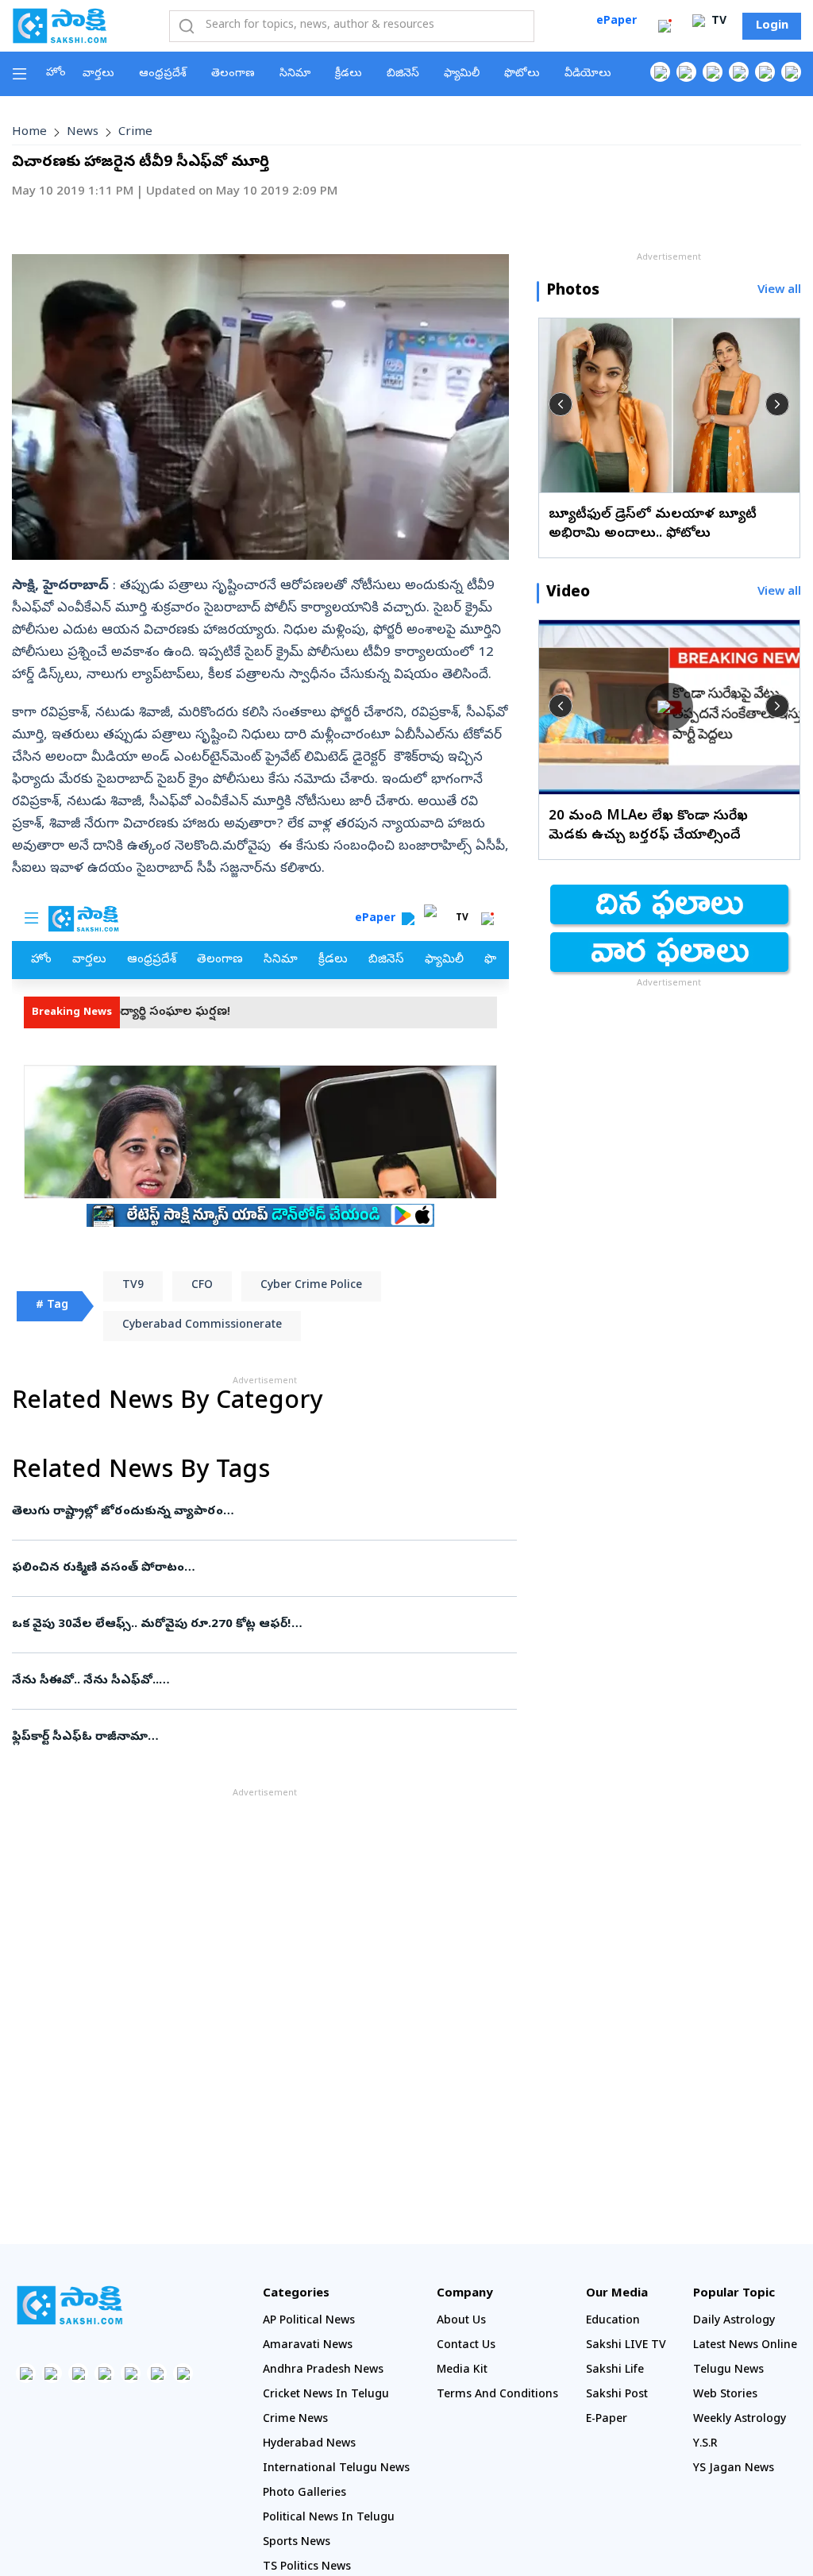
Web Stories (725, 2395)
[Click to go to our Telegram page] (157, 2373)
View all (779, 291)
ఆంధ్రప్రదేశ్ (163, 74)
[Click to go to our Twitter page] (713, 72)
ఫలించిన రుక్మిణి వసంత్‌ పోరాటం (261, 1568)
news (83, 133)
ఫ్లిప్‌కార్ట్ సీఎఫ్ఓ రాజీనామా (249, 1737)
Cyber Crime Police (311, 1286)
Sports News (297, 2543)
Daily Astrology (734, 2321)
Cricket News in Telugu (326, 2395)
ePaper (616, 22)
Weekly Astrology (740, 2420)
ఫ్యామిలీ (462, 74)
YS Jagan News (734, 2469)
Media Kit (462, 2371)
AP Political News (309, 2321)
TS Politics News (307, 2568)
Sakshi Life (615, 2371)
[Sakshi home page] (69, 2305)
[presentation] (561, 404)
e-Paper (607, 2420)
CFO (202, 1286)
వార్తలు (98, 74)
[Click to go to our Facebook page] (660, 72)
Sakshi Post (617, 2395)
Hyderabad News (309, 2445)
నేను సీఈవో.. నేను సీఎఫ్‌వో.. (244, 1681)
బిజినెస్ (403, 74)
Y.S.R (705, 2445)
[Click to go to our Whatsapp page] (686, 72)
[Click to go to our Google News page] (791, 72)
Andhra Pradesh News (323, 2371)
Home (29, 133)
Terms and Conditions (497, 2395)
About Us (461, 2321)
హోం (56, 73)
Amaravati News (308, 2346)
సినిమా (295, 74)
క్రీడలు (349, 74)
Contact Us (466, 2346)
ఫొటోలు (522, 74)
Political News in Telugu (329, 2518)
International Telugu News (336, 2469)
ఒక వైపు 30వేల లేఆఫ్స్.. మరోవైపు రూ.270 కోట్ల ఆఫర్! (261, 1625)
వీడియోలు (588, 74)
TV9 (133, 1286)
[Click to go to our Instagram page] (739, 72)
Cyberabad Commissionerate (202, 1326)
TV (717, 22)
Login (772, 26)
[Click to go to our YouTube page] (765, 72)
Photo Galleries (304, 2494)
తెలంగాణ (233, 74)
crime (135, 133)
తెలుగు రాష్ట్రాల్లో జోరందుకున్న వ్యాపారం (241, 1512)
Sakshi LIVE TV (626, 2346)
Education (613, 2321)
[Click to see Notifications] (665, 26)
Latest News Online (745, 2346)
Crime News (295, 2420)
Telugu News (728, 2371)
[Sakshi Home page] (60, 25)
